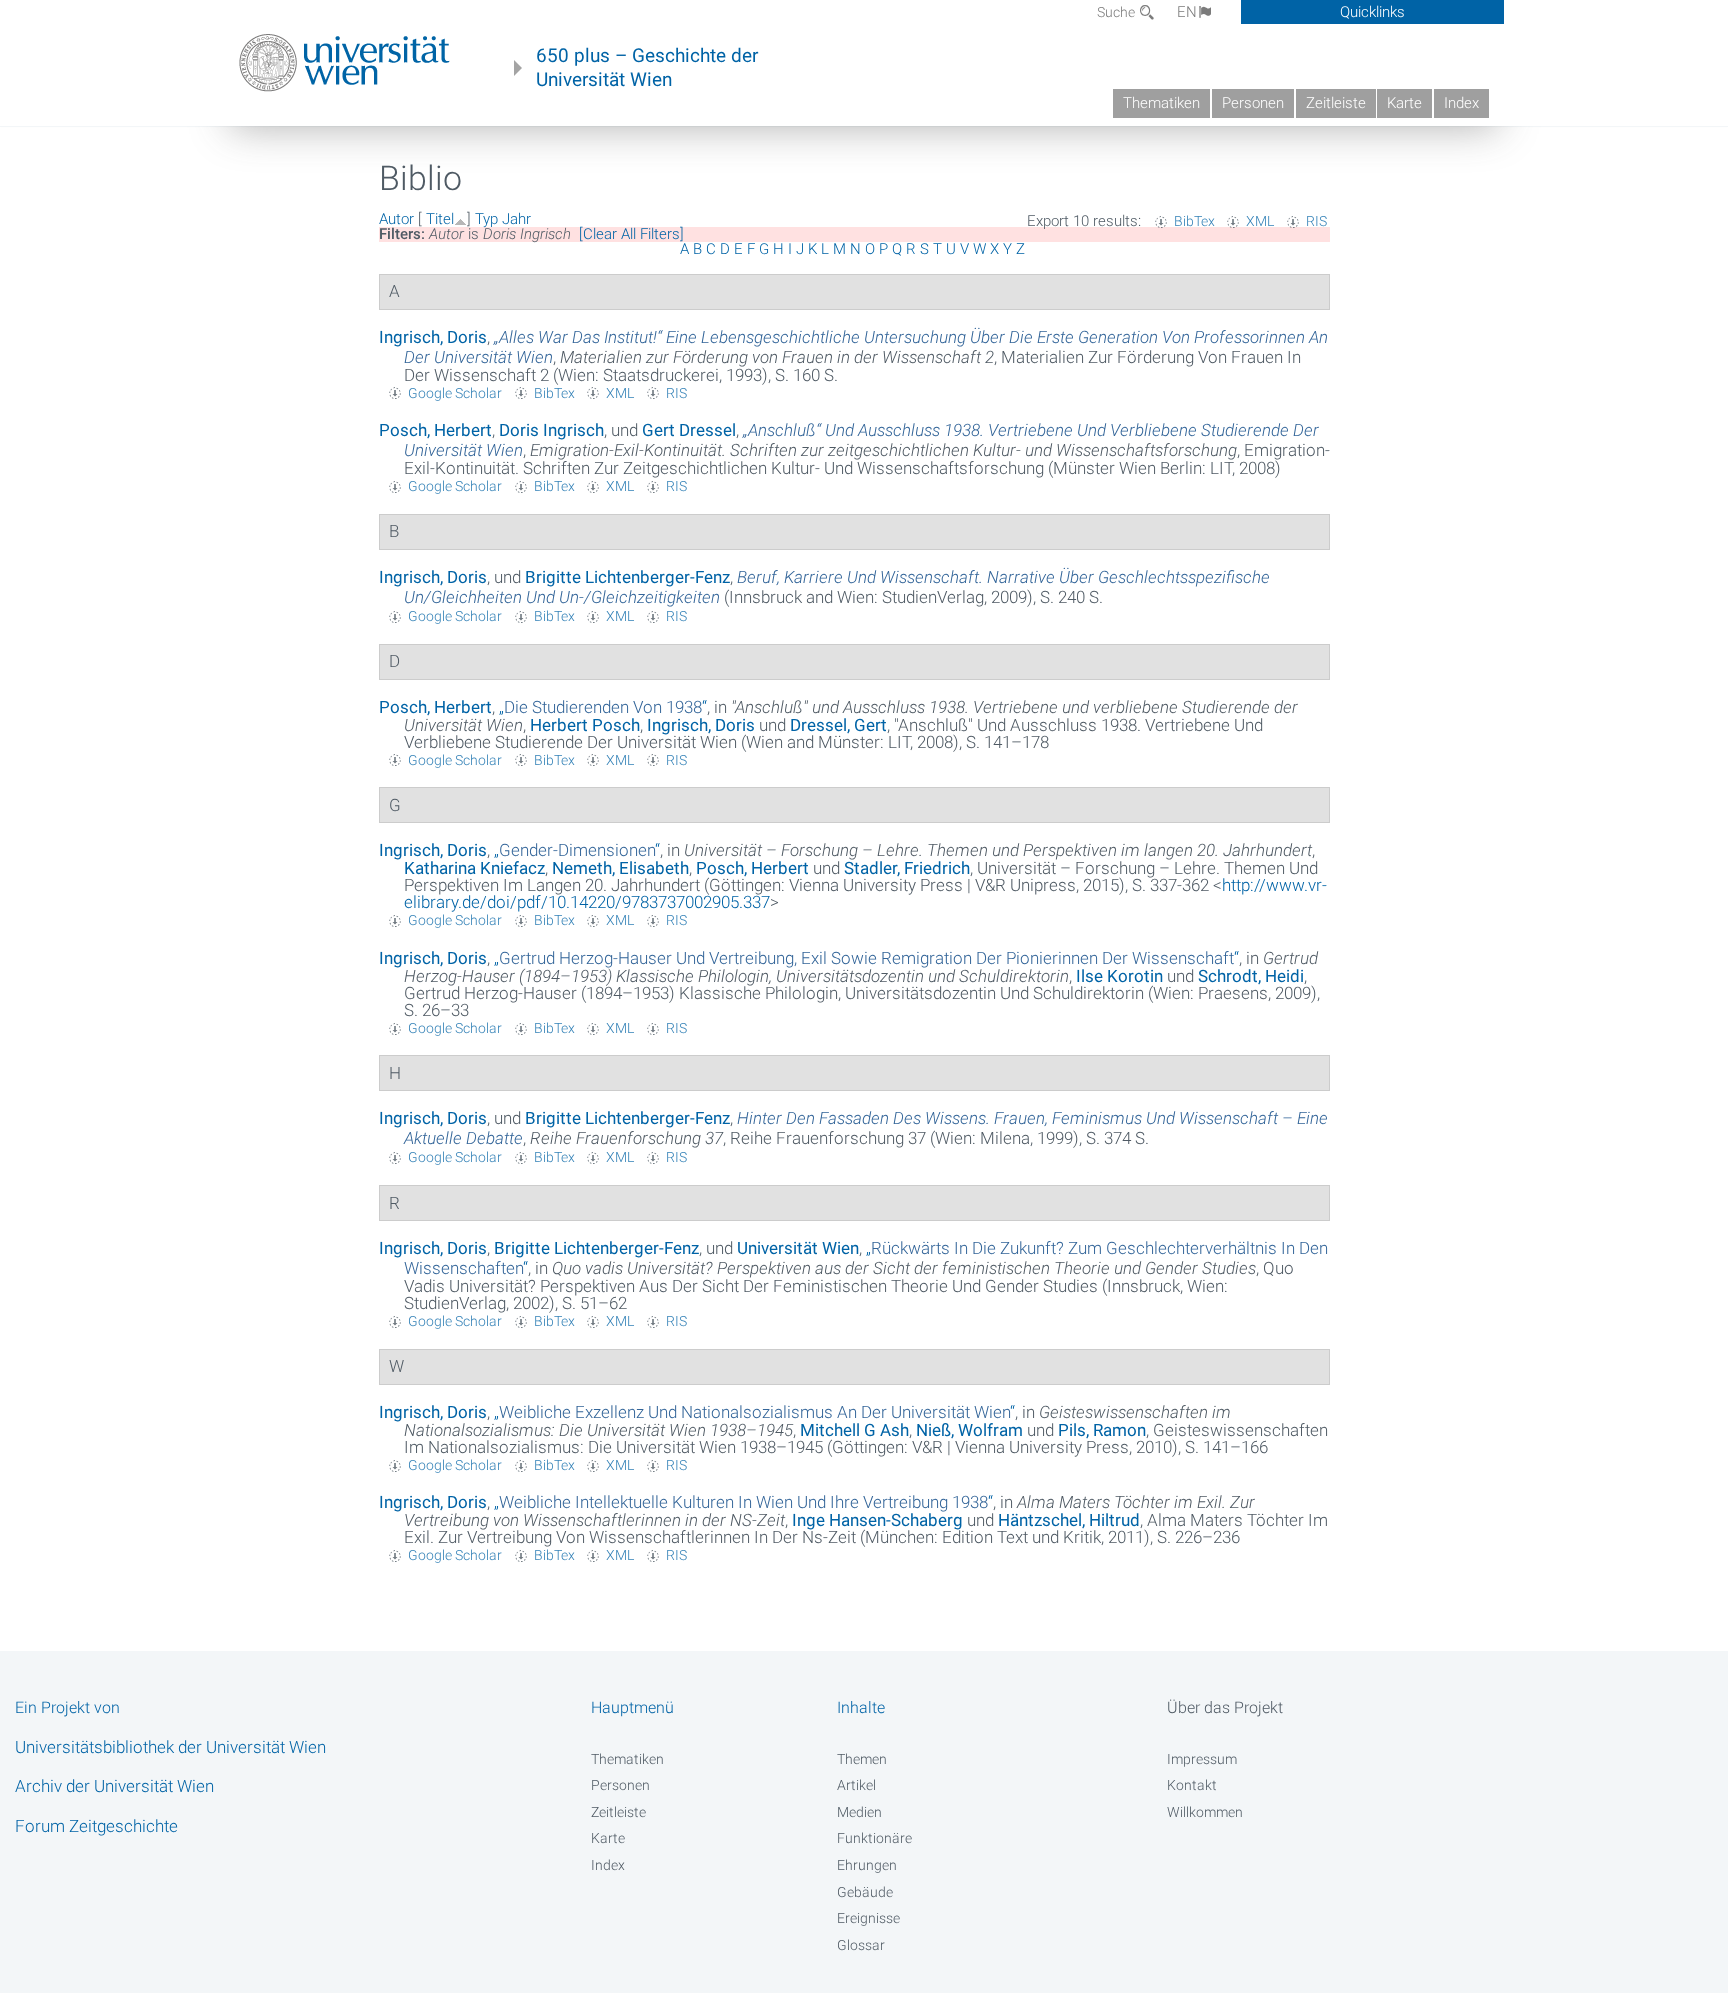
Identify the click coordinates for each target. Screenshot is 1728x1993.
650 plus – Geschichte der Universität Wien (647, 68)
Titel (440, 219)
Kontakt (1192, 1785)
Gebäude (865, 1892)
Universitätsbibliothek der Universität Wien (170, 1747)
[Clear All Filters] (631, 234)
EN (1187, 12)
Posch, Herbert (435, 430)
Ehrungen (867, 1865)
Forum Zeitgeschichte (96, 1826)
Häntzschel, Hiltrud (1069, 1520)
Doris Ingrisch (551, 430)
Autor (396, 219)
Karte (1404, 103)
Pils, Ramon (1102, 1430)
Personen (1253, 103)
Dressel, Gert (838, 725)
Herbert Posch (585, 725)
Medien (859, 1812)
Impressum (1202, 1759)
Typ (486, 219)
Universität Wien (798, 1248)
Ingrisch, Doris (433, 337)
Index (1461, 103)
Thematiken (1161, 103)
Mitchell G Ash (854, 1430)
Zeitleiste (1336, 103)
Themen (862, 1759)
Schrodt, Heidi (1251, 976)
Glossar (861, 1945)
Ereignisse (868, 1918)
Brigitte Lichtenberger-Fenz (627, 577)
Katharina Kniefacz (474, 868)
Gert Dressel (689, 430)
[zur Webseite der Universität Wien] (344, 63)
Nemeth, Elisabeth (620, 868)
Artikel (856, 1785)
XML (1260, 221)
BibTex (1194, 221)
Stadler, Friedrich (907, 868)
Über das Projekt (1225, 1707)
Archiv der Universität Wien (114, 1786)
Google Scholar (455, 393)
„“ (603, 707)
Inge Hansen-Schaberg (877, 1520)
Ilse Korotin (1119, 976)
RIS (1316, 221)
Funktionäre (874, 1838)
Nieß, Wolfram (969, 1430)
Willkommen (1205, 1812)
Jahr (516, 219)
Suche (1117, 12)
